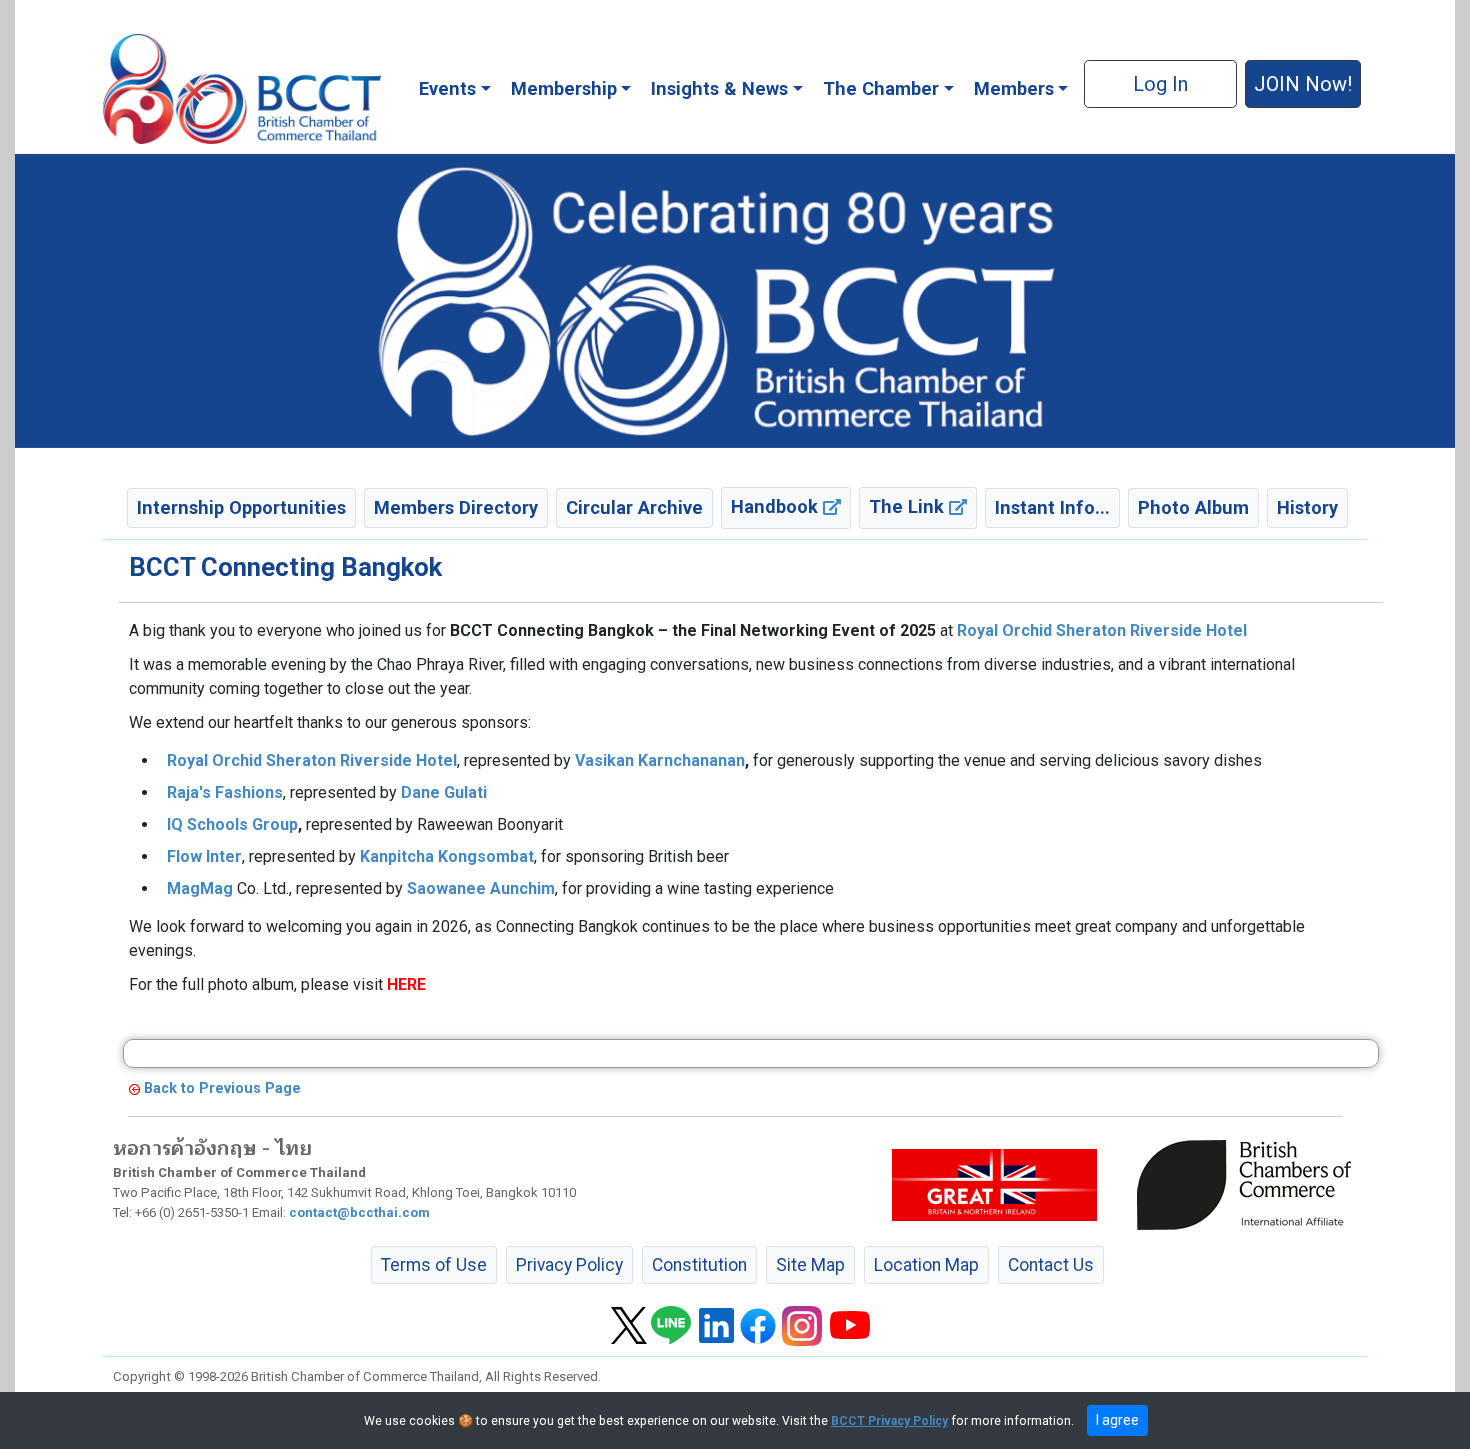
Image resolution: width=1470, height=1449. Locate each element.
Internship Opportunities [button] (241, 507)
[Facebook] (758, 1324)
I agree (1117, 1420)
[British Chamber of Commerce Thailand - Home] (242, 89)
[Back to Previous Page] (134, 1088)
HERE (406, 984)
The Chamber (881, 88)
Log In (1160, 84)
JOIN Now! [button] (1303, 84)
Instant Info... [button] (1052, 507)
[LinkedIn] (716, 1324)
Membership (564, 88)
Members (1014, 88)
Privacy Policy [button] (569, 1265)
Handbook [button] (777, 506)
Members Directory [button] (456, 507)
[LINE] (671, 1324)
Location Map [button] (926, 1265)
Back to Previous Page (222, 1088)
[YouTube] (850, 1324)
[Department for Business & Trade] (994, 1184)
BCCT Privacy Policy (889, 1421)
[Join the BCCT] (735, 300)
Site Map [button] (810, 1265)
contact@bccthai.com (359, 1212)
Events (447, 88)
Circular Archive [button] (634, 507)
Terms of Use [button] (434, 1265)
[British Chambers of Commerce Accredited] (1249, 1184)
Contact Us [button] (1051, 1265)
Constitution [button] (699, 1265)
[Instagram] (802, 1324)
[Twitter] (629, 1324)
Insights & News (719, 88)
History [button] (1307, 507)
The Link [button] (909, 506)
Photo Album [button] (1193, 507)
